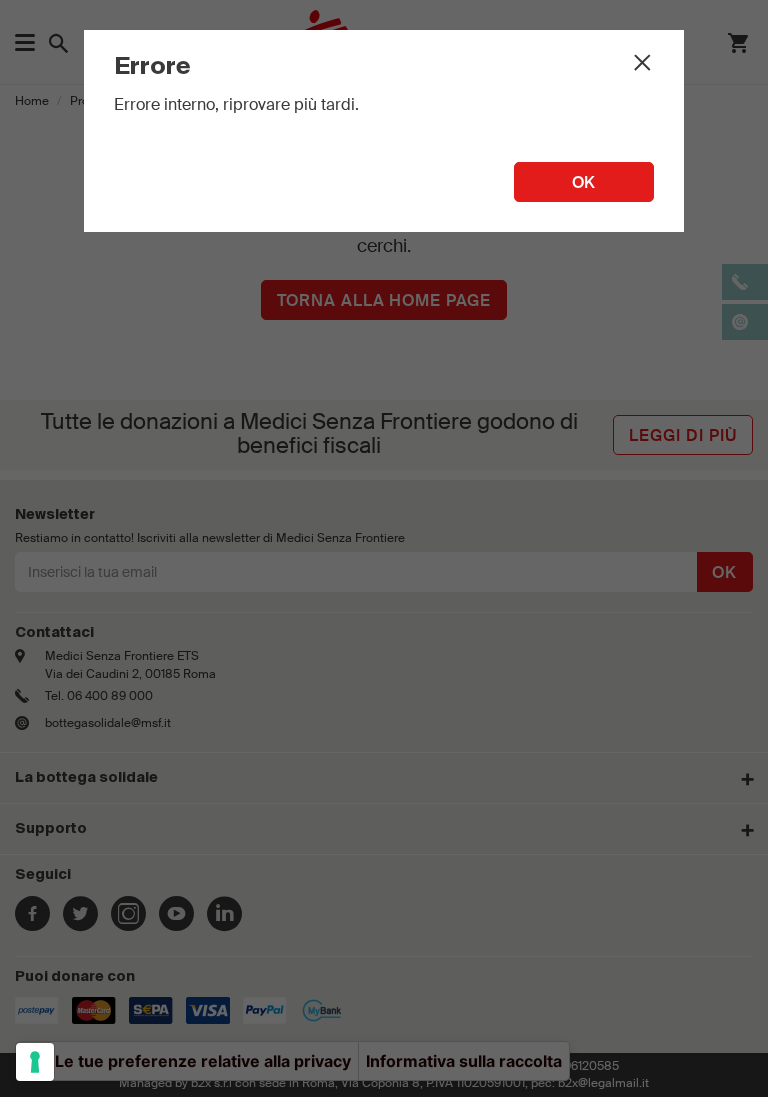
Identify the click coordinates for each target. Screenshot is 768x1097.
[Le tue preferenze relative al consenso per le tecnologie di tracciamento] (35, 1062)
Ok (584, 182)
